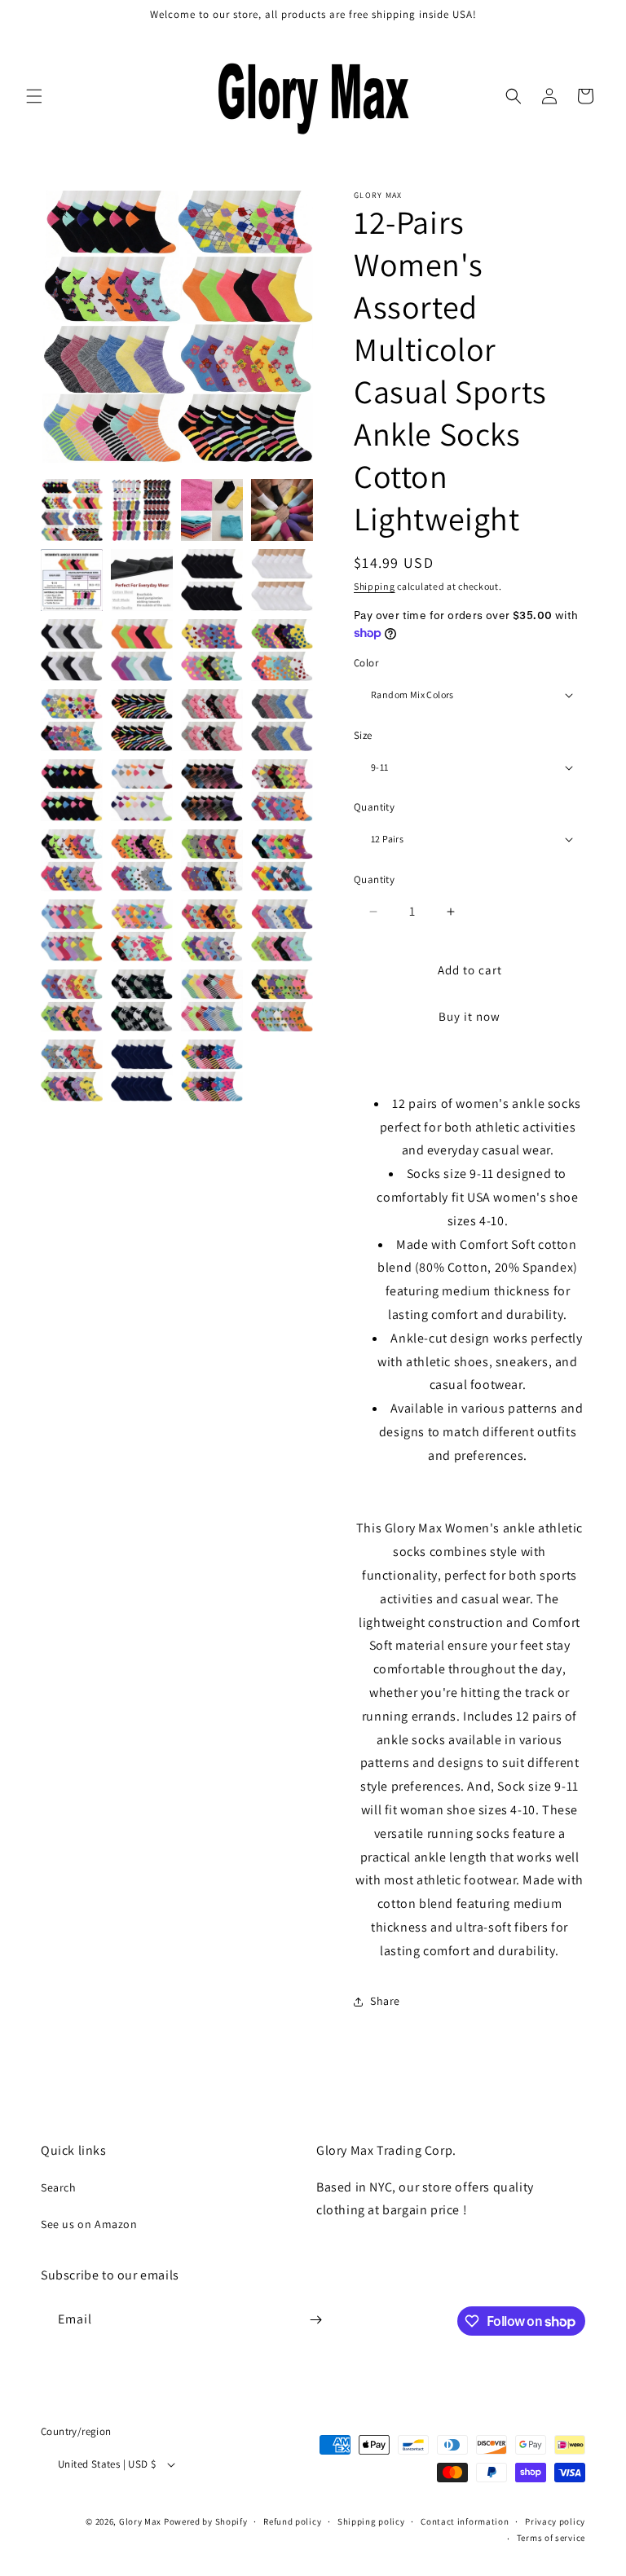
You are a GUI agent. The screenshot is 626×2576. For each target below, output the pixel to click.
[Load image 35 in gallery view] (212, 1070)
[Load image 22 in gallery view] (142, 860)
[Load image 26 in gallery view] (142, 930)
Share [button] (385, 2001)
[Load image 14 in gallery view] (142, 720)
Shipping (375, 586)
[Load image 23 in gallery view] (212, 860)
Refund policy (292, 2521)
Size (363, 735)
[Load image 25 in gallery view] (72, 930)
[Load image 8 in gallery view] (282, 580)
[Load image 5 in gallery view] (72, 580)
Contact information (465, 2521)
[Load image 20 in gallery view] (282, 790)
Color (366, 663)
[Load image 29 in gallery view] (72, 1000)
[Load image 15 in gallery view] (212, 720)
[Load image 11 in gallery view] (212, 650)
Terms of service (551, 2538)
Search (59, 2187)
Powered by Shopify (206, 2521)
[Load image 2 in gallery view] (142, 510)
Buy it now (469, 1016)
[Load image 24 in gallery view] (282, 860)
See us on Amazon (89, 2224)
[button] (34, 96)
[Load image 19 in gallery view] (212, 790)
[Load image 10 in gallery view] (142, 650)
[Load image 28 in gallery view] (282, 930)
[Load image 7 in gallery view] (212, 580)
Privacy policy (555, 2521)
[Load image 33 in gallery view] (72, 1070)
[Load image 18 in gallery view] (142, 790)
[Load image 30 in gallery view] (142, 1000)
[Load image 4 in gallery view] (282, 510)
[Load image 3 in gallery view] (212, 510)
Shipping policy (371, 2521)
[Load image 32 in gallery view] (282, 1000)
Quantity (374, 807)
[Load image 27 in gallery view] (212, 930)
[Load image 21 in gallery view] (72, 860)
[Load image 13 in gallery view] (72, 720)
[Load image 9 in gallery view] (72, 650)
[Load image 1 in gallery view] (72, 510)
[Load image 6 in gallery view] (142, 580)
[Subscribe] (315, 2320)
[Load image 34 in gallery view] (142, 1070)
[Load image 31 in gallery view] (212, 1000)
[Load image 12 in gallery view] (282, 650)
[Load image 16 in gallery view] (282, 720)
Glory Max (140, 2521)
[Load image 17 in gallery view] (72, 790)
